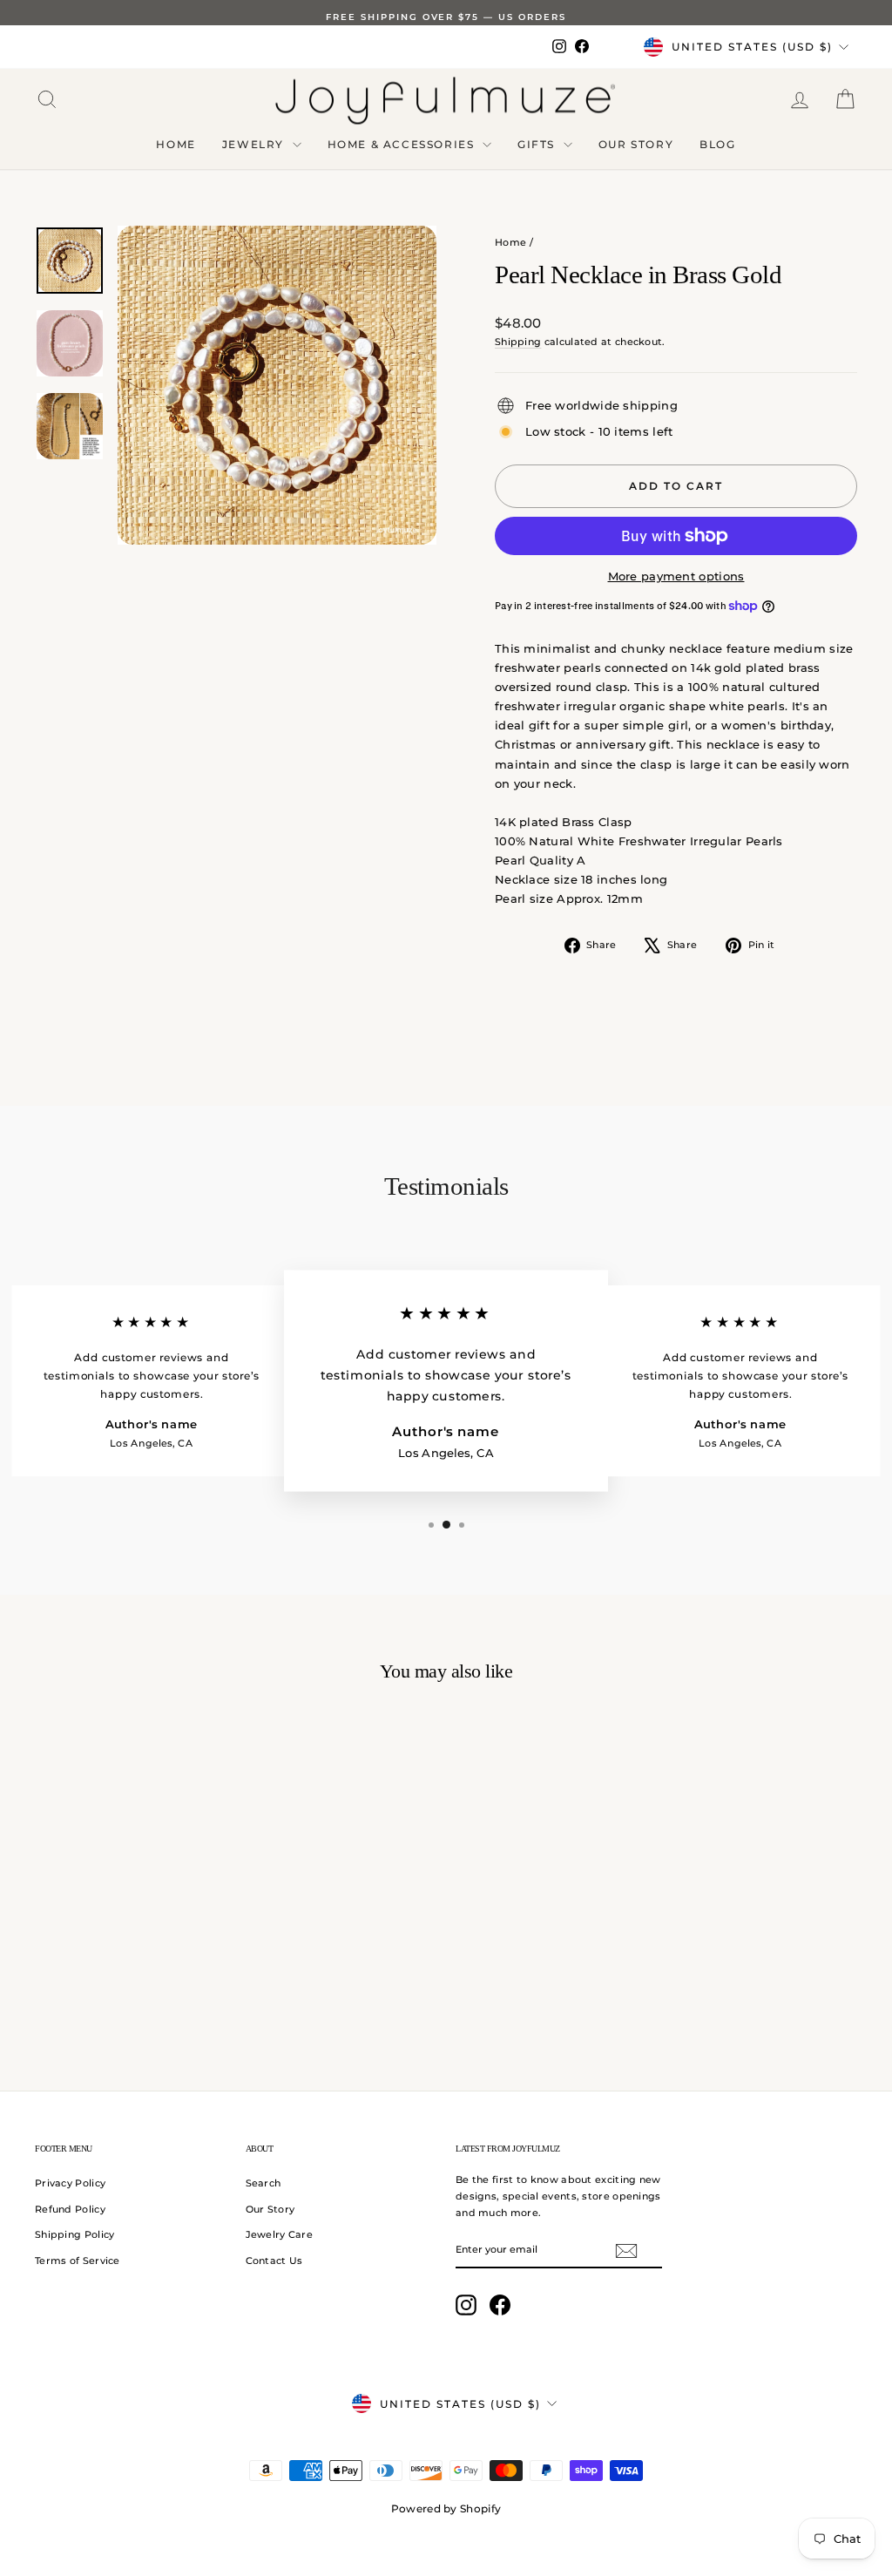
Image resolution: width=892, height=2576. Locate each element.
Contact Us (274, 2261)
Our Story (636, 144)
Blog (717, 144)
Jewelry (255, 144)
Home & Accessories (403, 144)
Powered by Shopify (446, 2508)
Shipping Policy (75, 2234)
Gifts (538, 144)
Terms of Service (78, 2261)
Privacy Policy (70, 2183)
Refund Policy (70, 2209)
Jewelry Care (280, 2234)
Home (176, 144)
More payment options (676, 576)
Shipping (518, 342)
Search (264, 2183)
